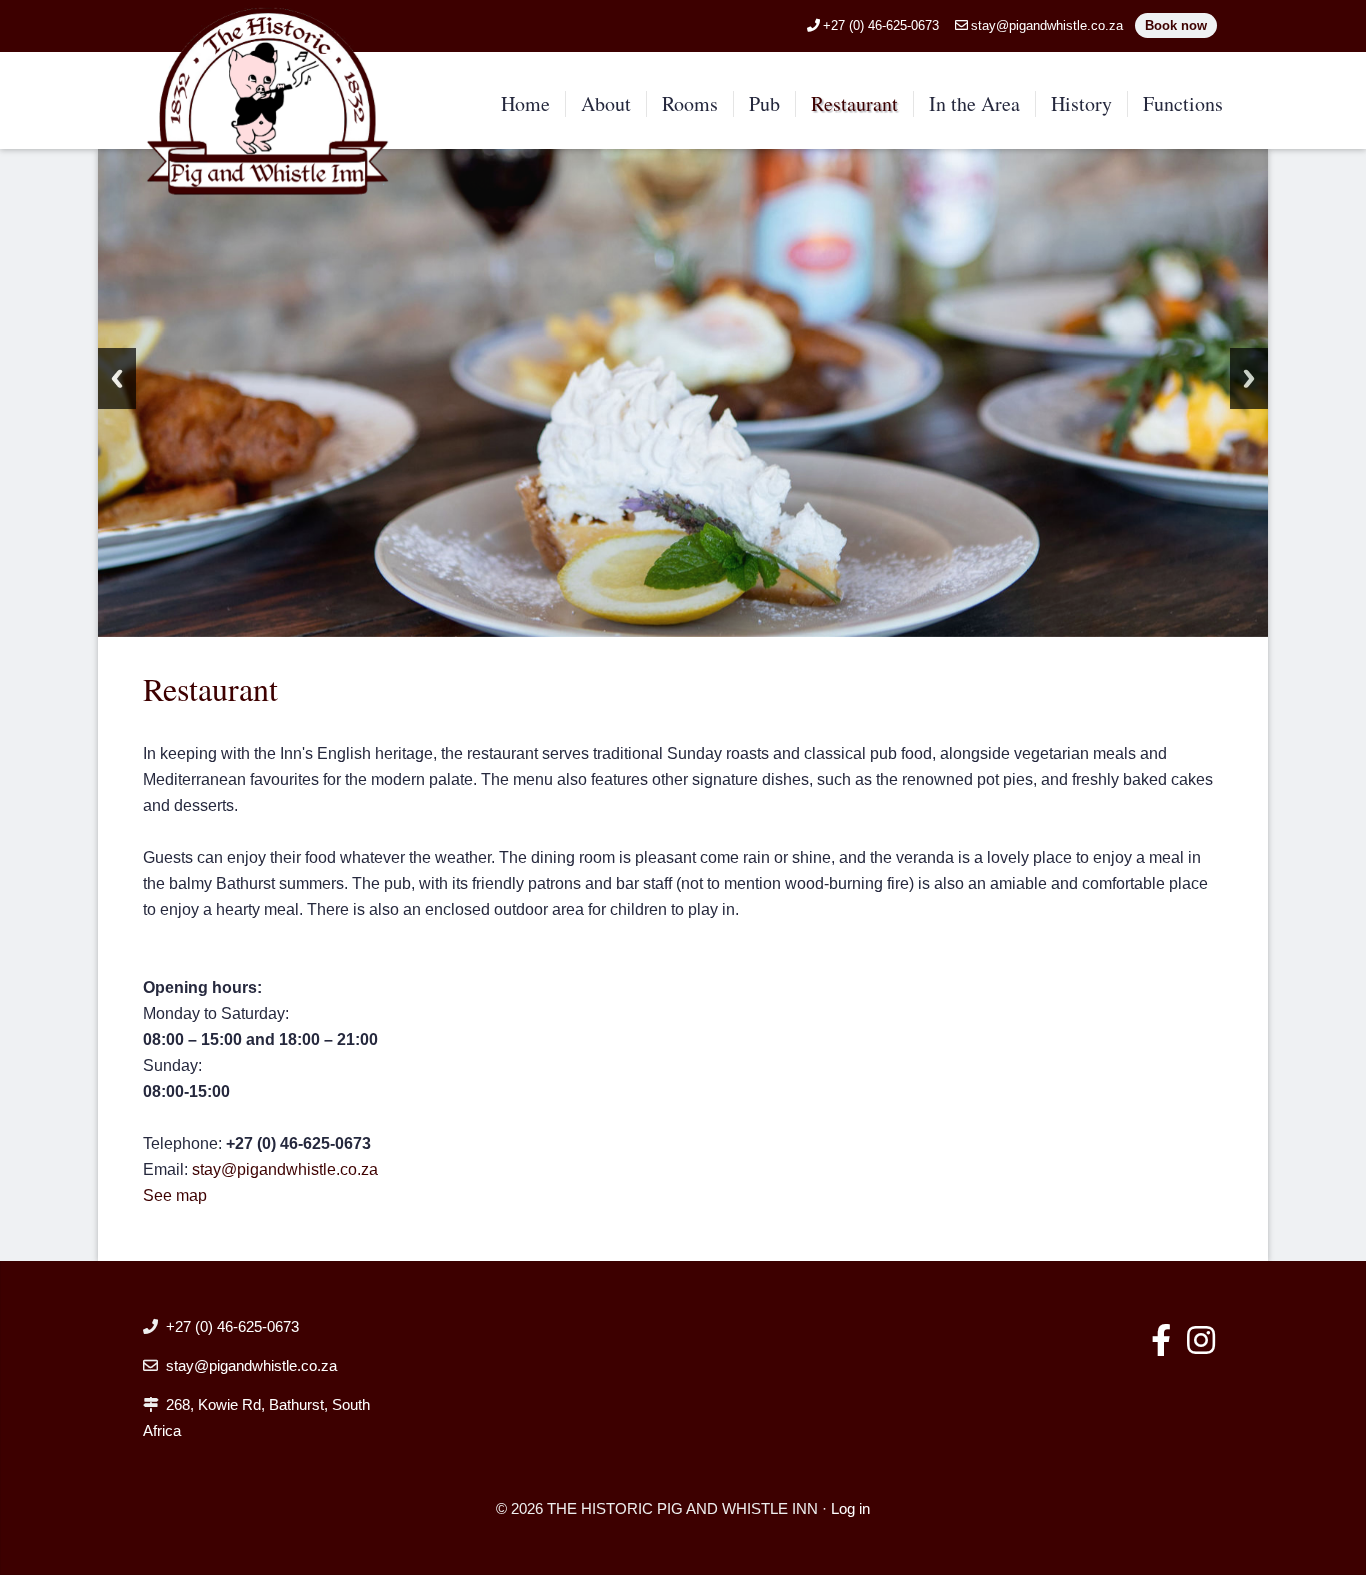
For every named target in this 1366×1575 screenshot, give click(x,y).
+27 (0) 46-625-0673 (881, 25)
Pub (764, 104)
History (1081, 104)
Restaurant (854, 104)
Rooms (690, 104)
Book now (1176, 25)
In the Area (974, 104)
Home (525, 104)
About (606, 104)
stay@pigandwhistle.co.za (1047, 25)
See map (175, 1195)
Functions (1183, 104)
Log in (850, 1508)
